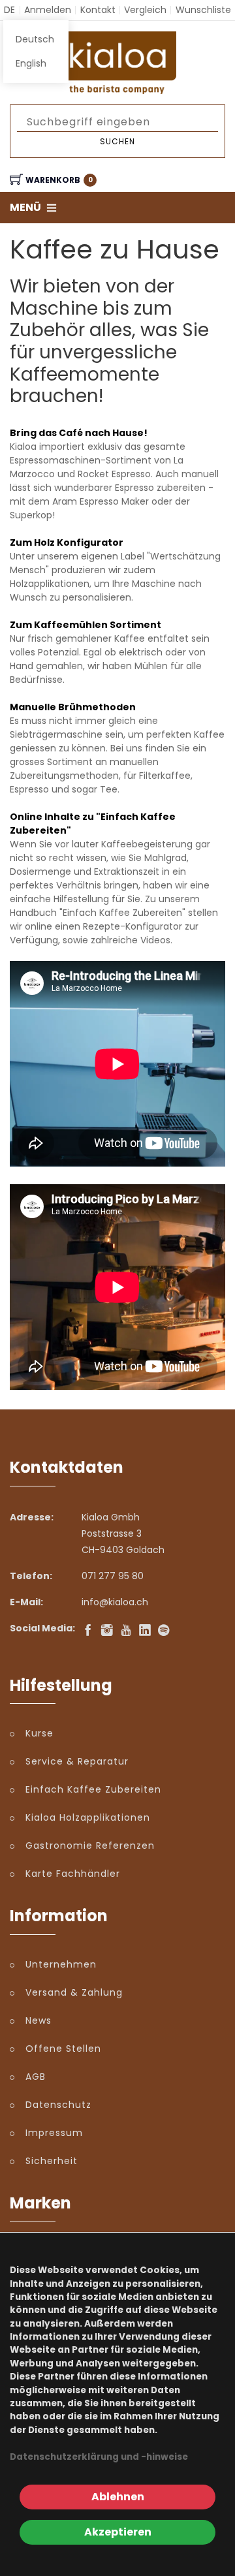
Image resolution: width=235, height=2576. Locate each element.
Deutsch (35, 39)
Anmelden (48, 10)
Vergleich (145, 10)
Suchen (117, 141)
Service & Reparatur (77, 1761)
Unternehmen (61, 1964)
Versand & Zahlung (74, 1992)
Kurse (39, 1733)
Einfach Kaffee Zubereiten (93, 1789)
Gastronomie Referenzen (90, 1846)
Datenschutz (58, 2105)
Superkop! (32, 515)
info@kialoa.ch (115, 1602)
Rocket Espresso (114, 474)
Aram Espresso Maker (101, 501)
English (31, 63)
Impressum (54, 2133)
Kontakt (98, 10)
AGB (36, 2077)
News (39, 2020)
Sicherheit (52, 2161)
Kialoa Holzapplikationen (88, 1817)
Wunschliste (203, 10)
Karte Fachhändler (73, 1874)
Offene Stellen (63, 2049)
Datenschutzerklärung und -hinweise (99, 2457)
